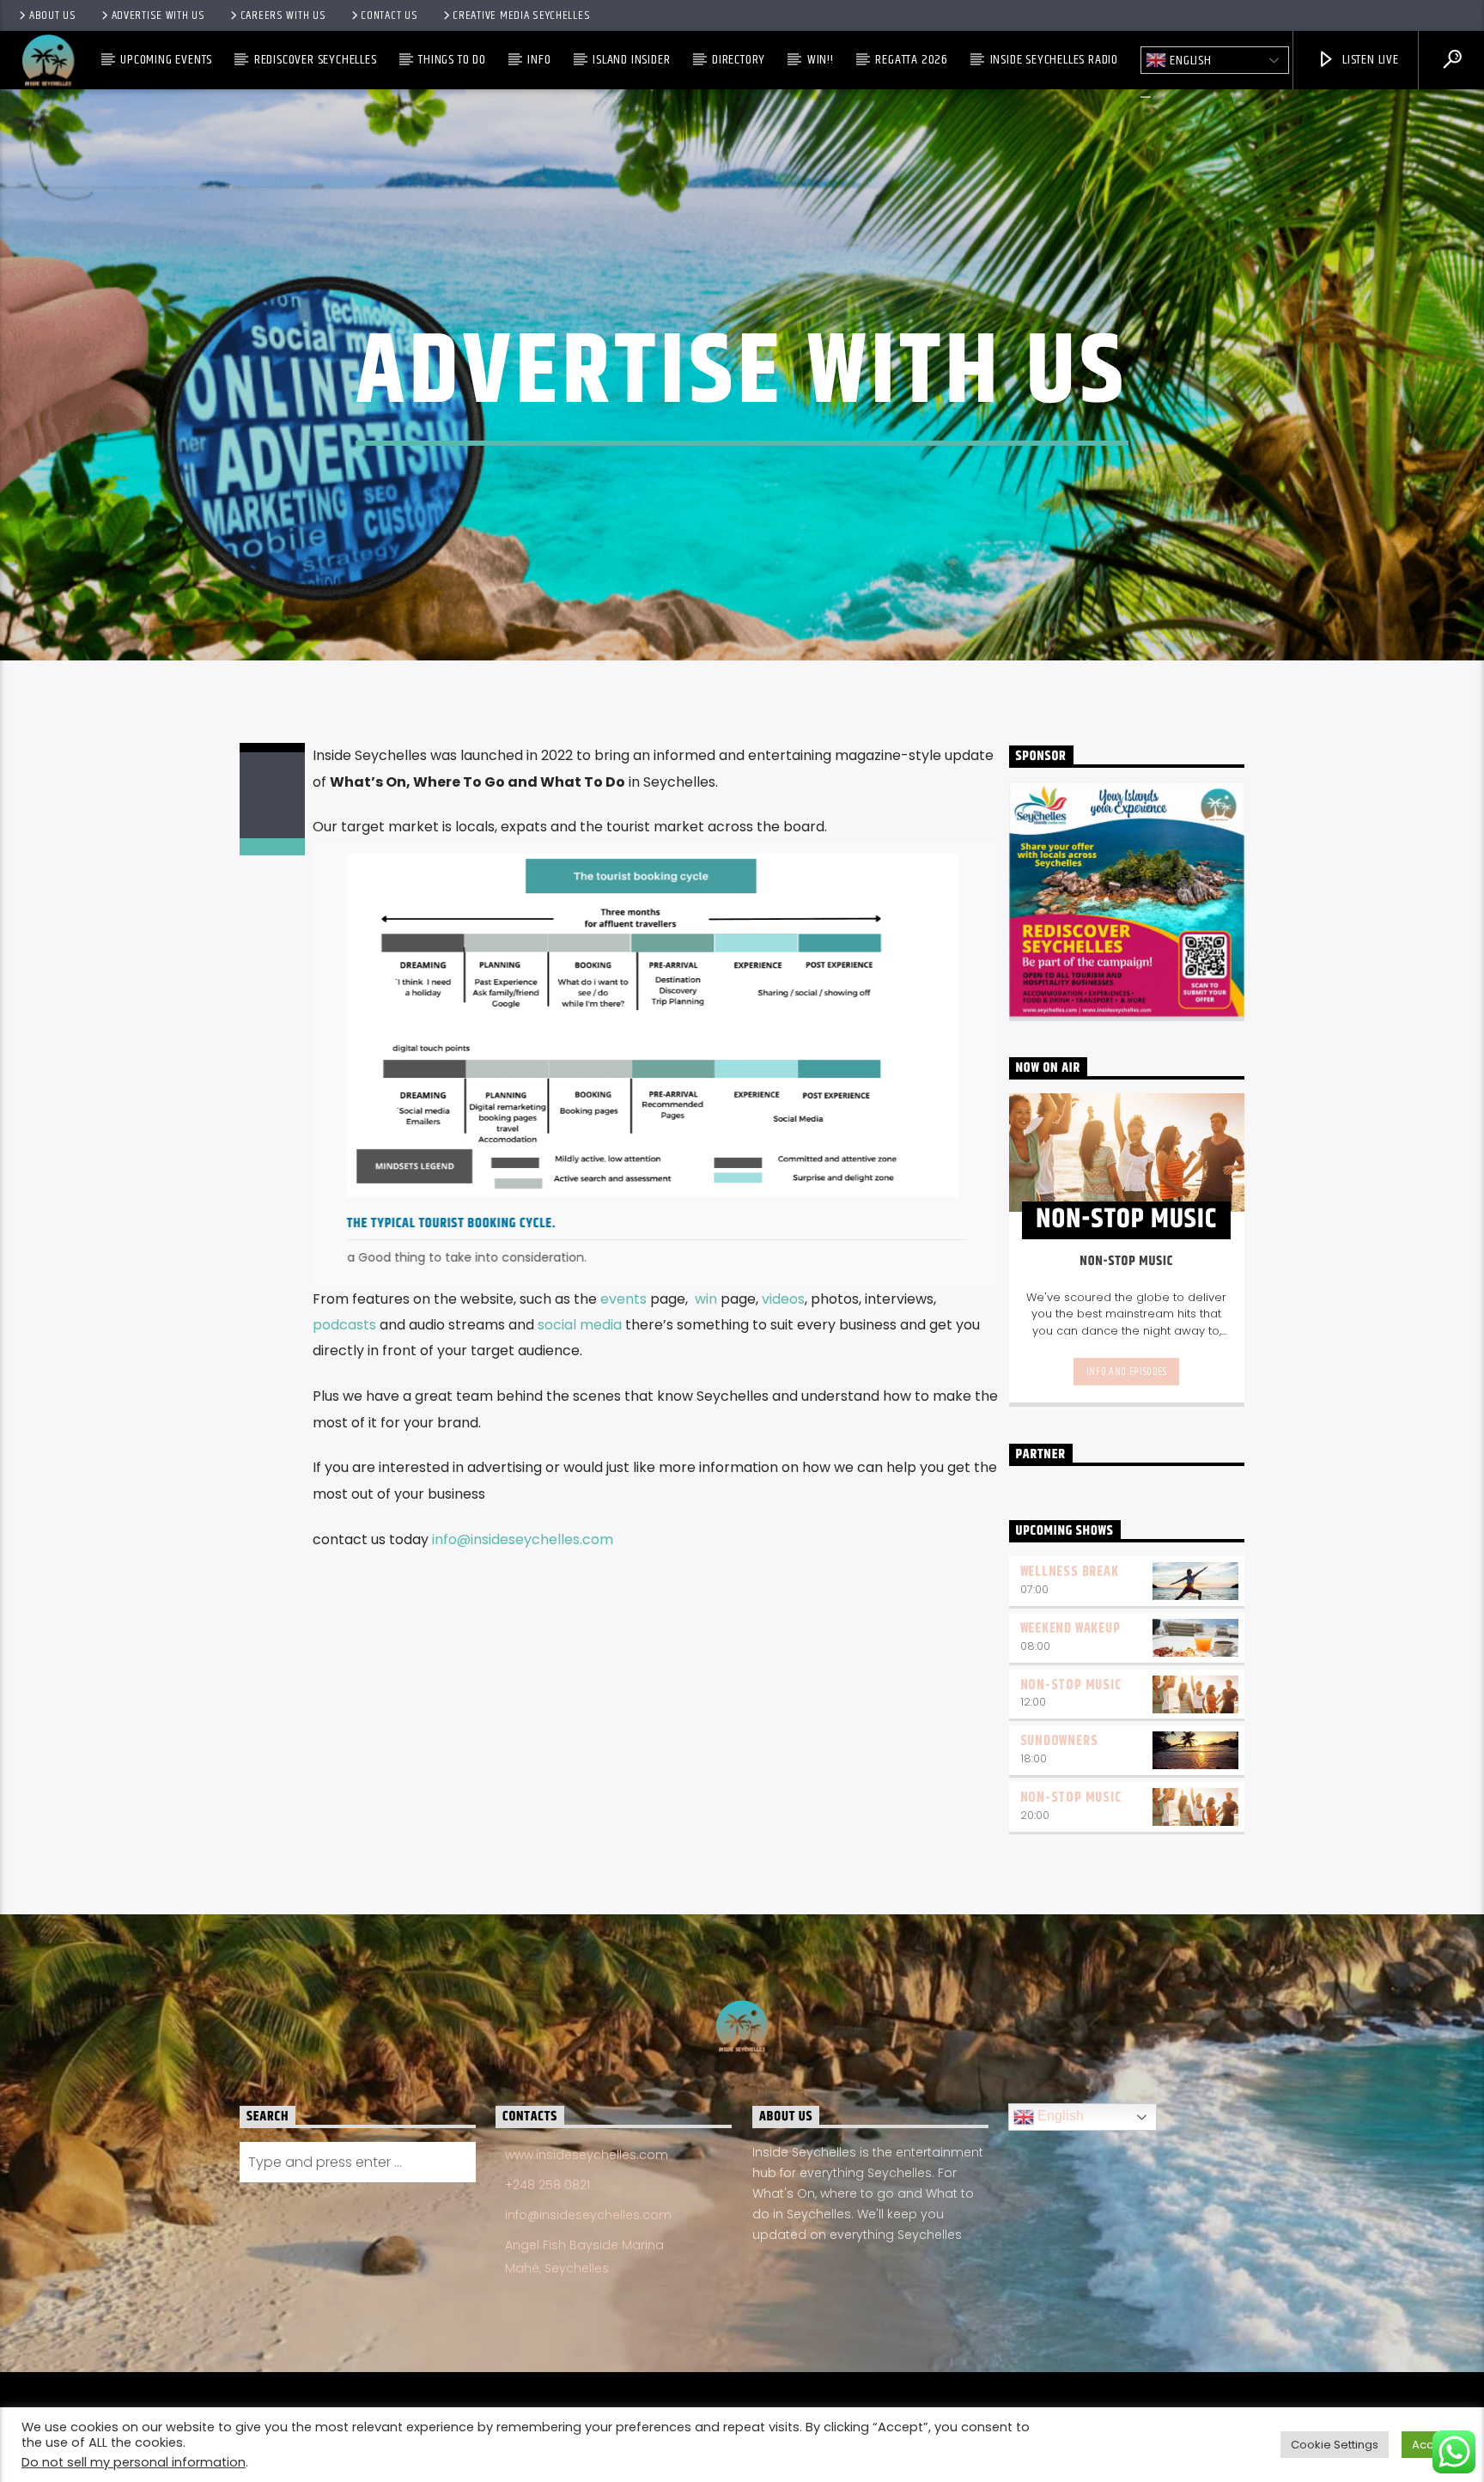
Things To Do (452, 60)
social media (580, 1325)
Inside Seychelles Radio (1054, 60)
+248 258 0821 (547, 2185)
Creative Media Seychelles (521, 15)
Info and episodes (1127, 1372)
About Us (53, 15)
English (1189, 61)
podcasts (344, 1325)
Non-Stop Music (1071, 1685)
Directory (739, 60)
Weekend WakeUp (1070, 1629)
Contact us (389, 15)
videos (783, 1299)
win (706, 1299)
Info (539, 60)
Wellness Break (1070, 1572)
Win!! (821, 60)
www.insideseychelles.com (587, 2155)
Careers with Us (283, 15)
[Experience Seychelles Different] (653, 1026)
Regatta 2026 (912, 60)
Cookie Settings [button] (1335, 2445)
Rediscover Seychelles (316, 60)
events (623, 1299)
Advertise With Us (158, 15)
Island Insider (631, 60)
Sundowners (1059, 1741)
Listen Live (1369, 60)
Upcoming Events (166, 60)
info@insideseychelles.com (524, 1539)
